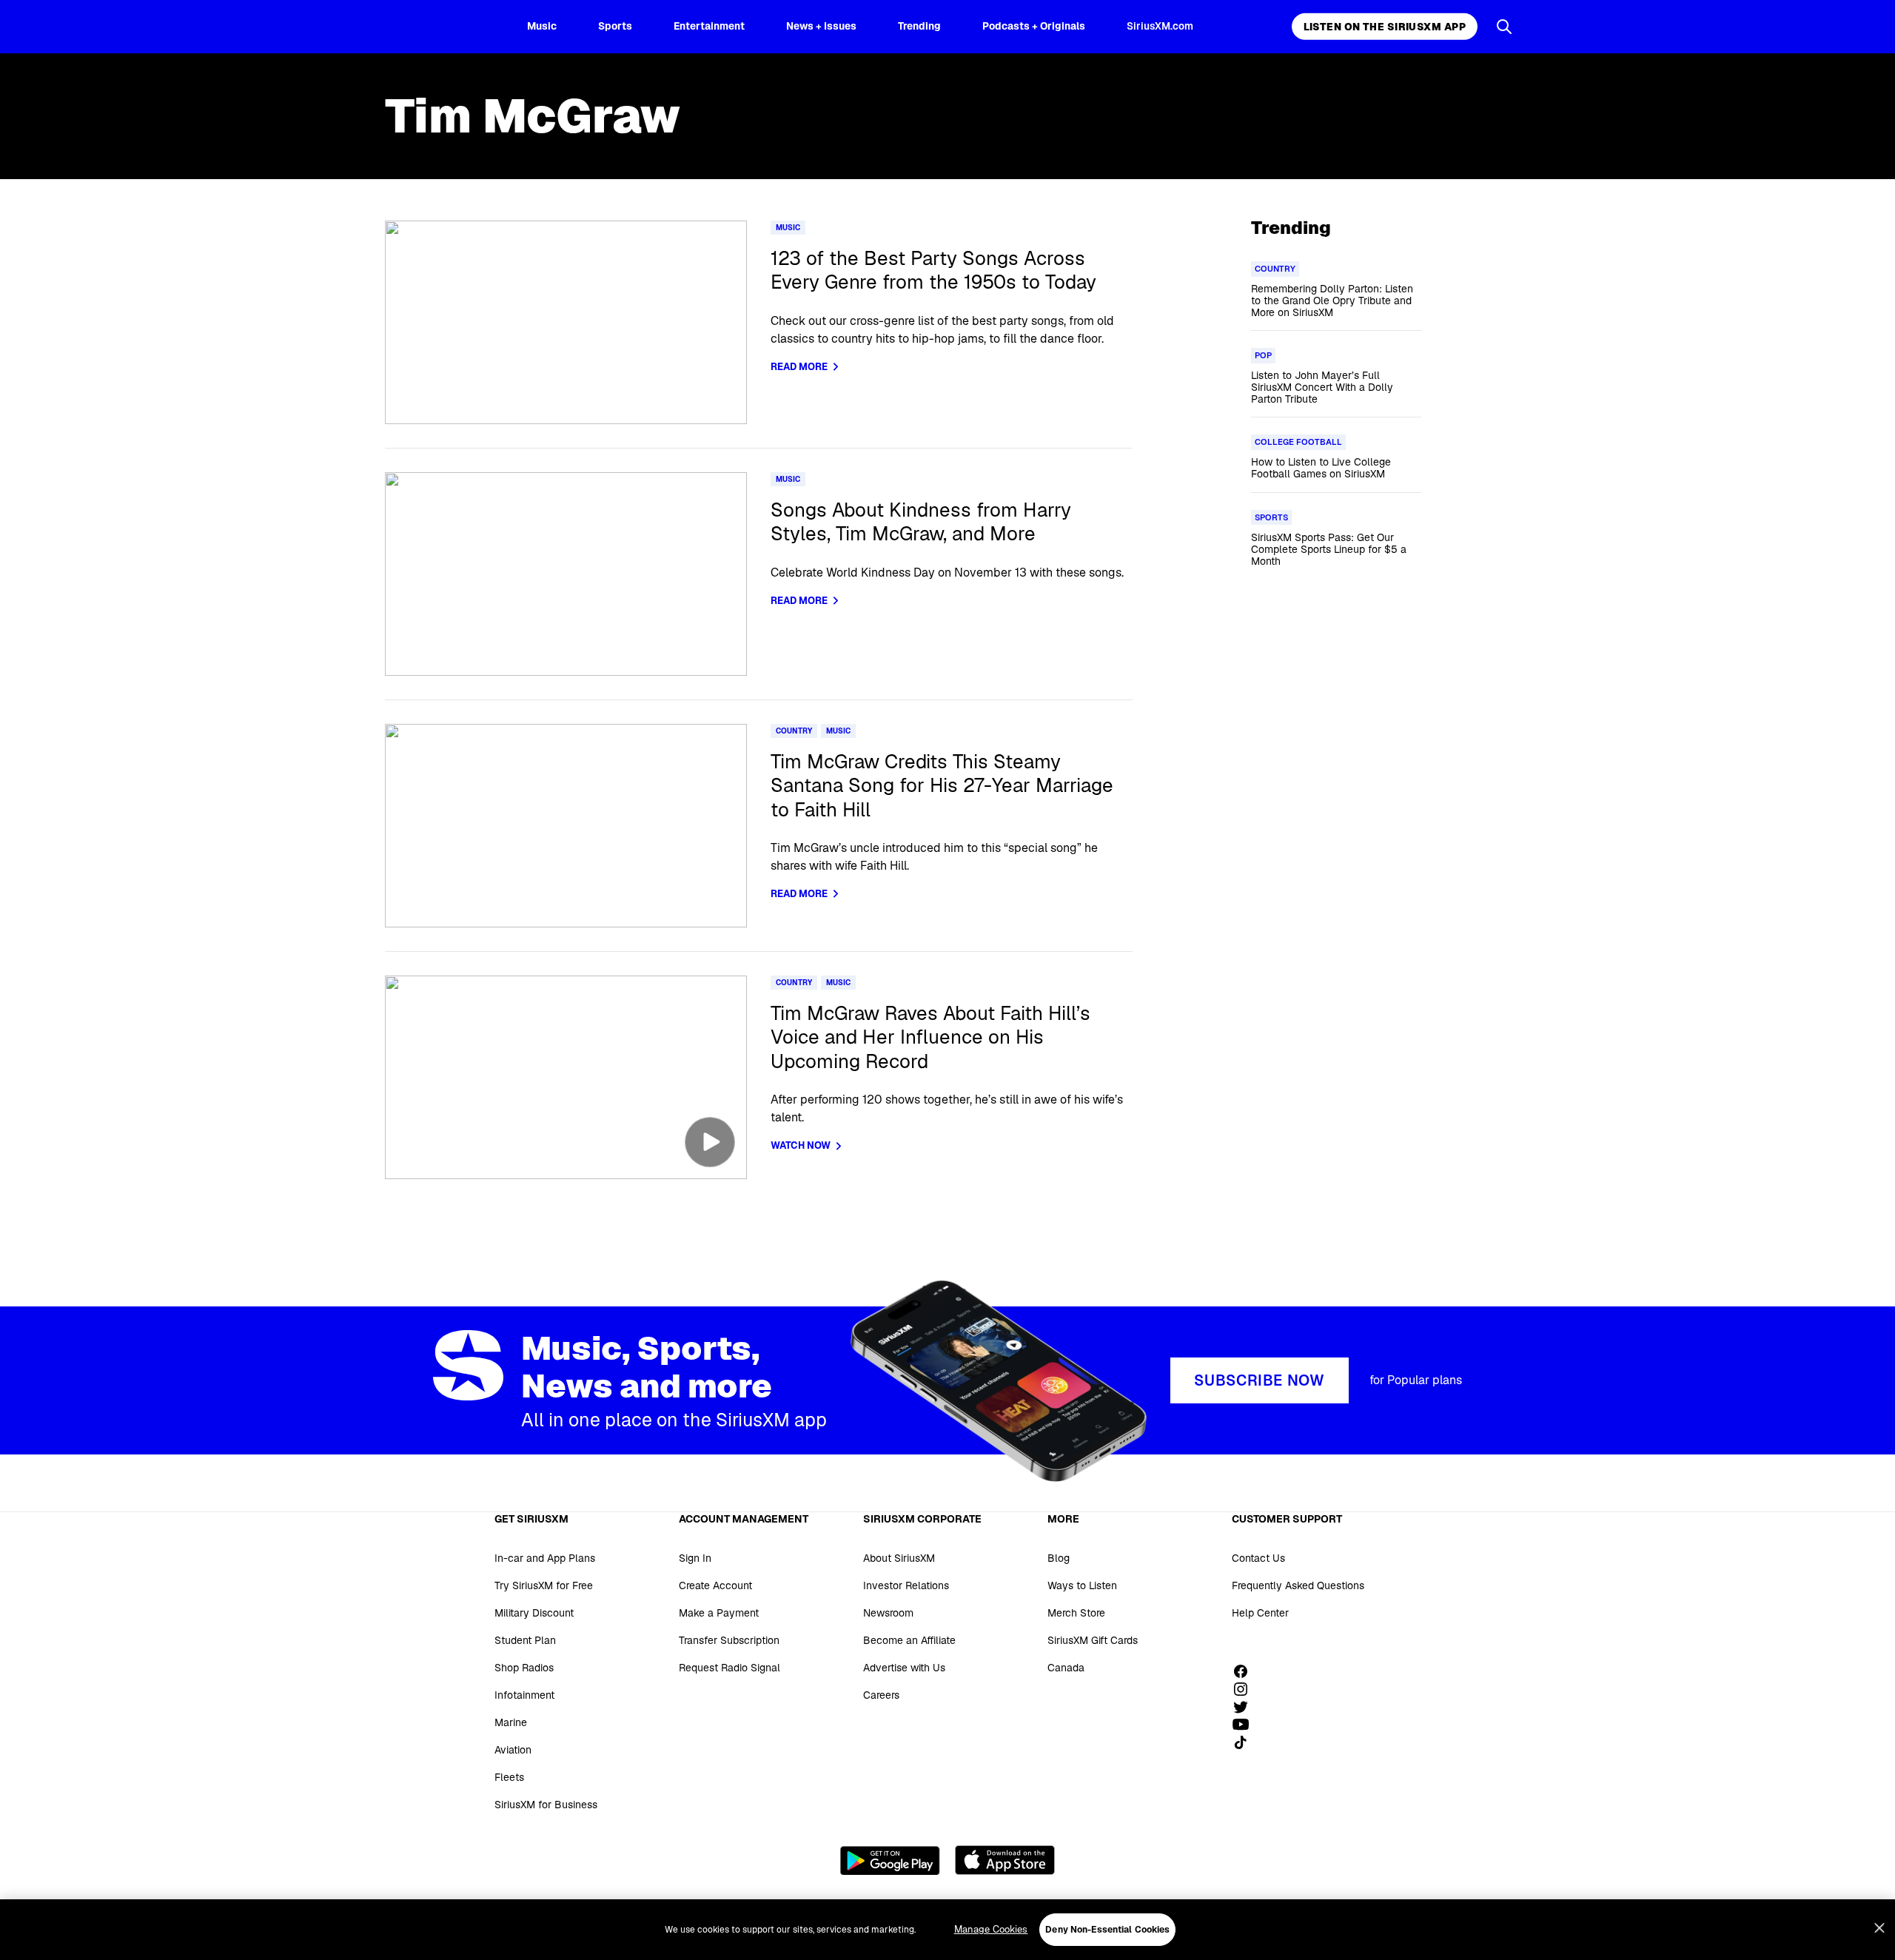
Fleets (509, 1777)
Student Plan (525, 1640)
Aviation (513, 1750)
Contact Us (1258, 1558)
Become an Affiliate (909, 1640)
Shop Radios (524, 1668)
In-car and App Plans (545, 1558)
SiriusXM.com (1160, 26)
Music (542, 26)
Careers (881, 1695)
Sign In (695, 1558)
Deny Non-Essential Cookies (1107, 1930)
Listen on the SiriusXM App (1385, 27)
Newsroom (888, 1613)
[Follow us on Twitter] (1246, 1707)
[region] (947, 1930)
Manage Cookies (991, 1929)
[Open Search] (1504, 27)
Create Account (715, 1585)
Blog (1059, 1558)
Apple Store (1005, 1860)
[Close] (1879, 1928)
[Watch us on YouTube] (1246, 1725)
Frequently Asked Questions (1298, 1585)
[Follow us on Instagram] (1246, 1689)
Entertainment (709, 26)
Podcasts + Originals (1034, 26)
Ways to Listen (1082, 1585)
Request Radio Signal (730, 1668)
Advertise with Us (904, 1668)
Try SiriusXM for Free (544, 1585)
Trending (919, 26)
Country (794, 731)
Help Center (1260, 1613)
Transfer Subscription (729, 1640)
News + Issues (821, 26)
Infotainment (524, 1695)
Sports (615, 26)
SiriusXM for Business (546, 1805)
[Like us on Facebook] (1246, 1671)
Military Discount (534, 1613)
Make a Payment (719, 1613)
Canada (1066, 1668)
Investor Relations (906, 1585)
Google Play (890, 1860)
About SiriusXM (899, 1558)
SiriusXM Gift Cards (1093, 1640)
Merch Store (1076, 1613)
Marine (511, 1722)
